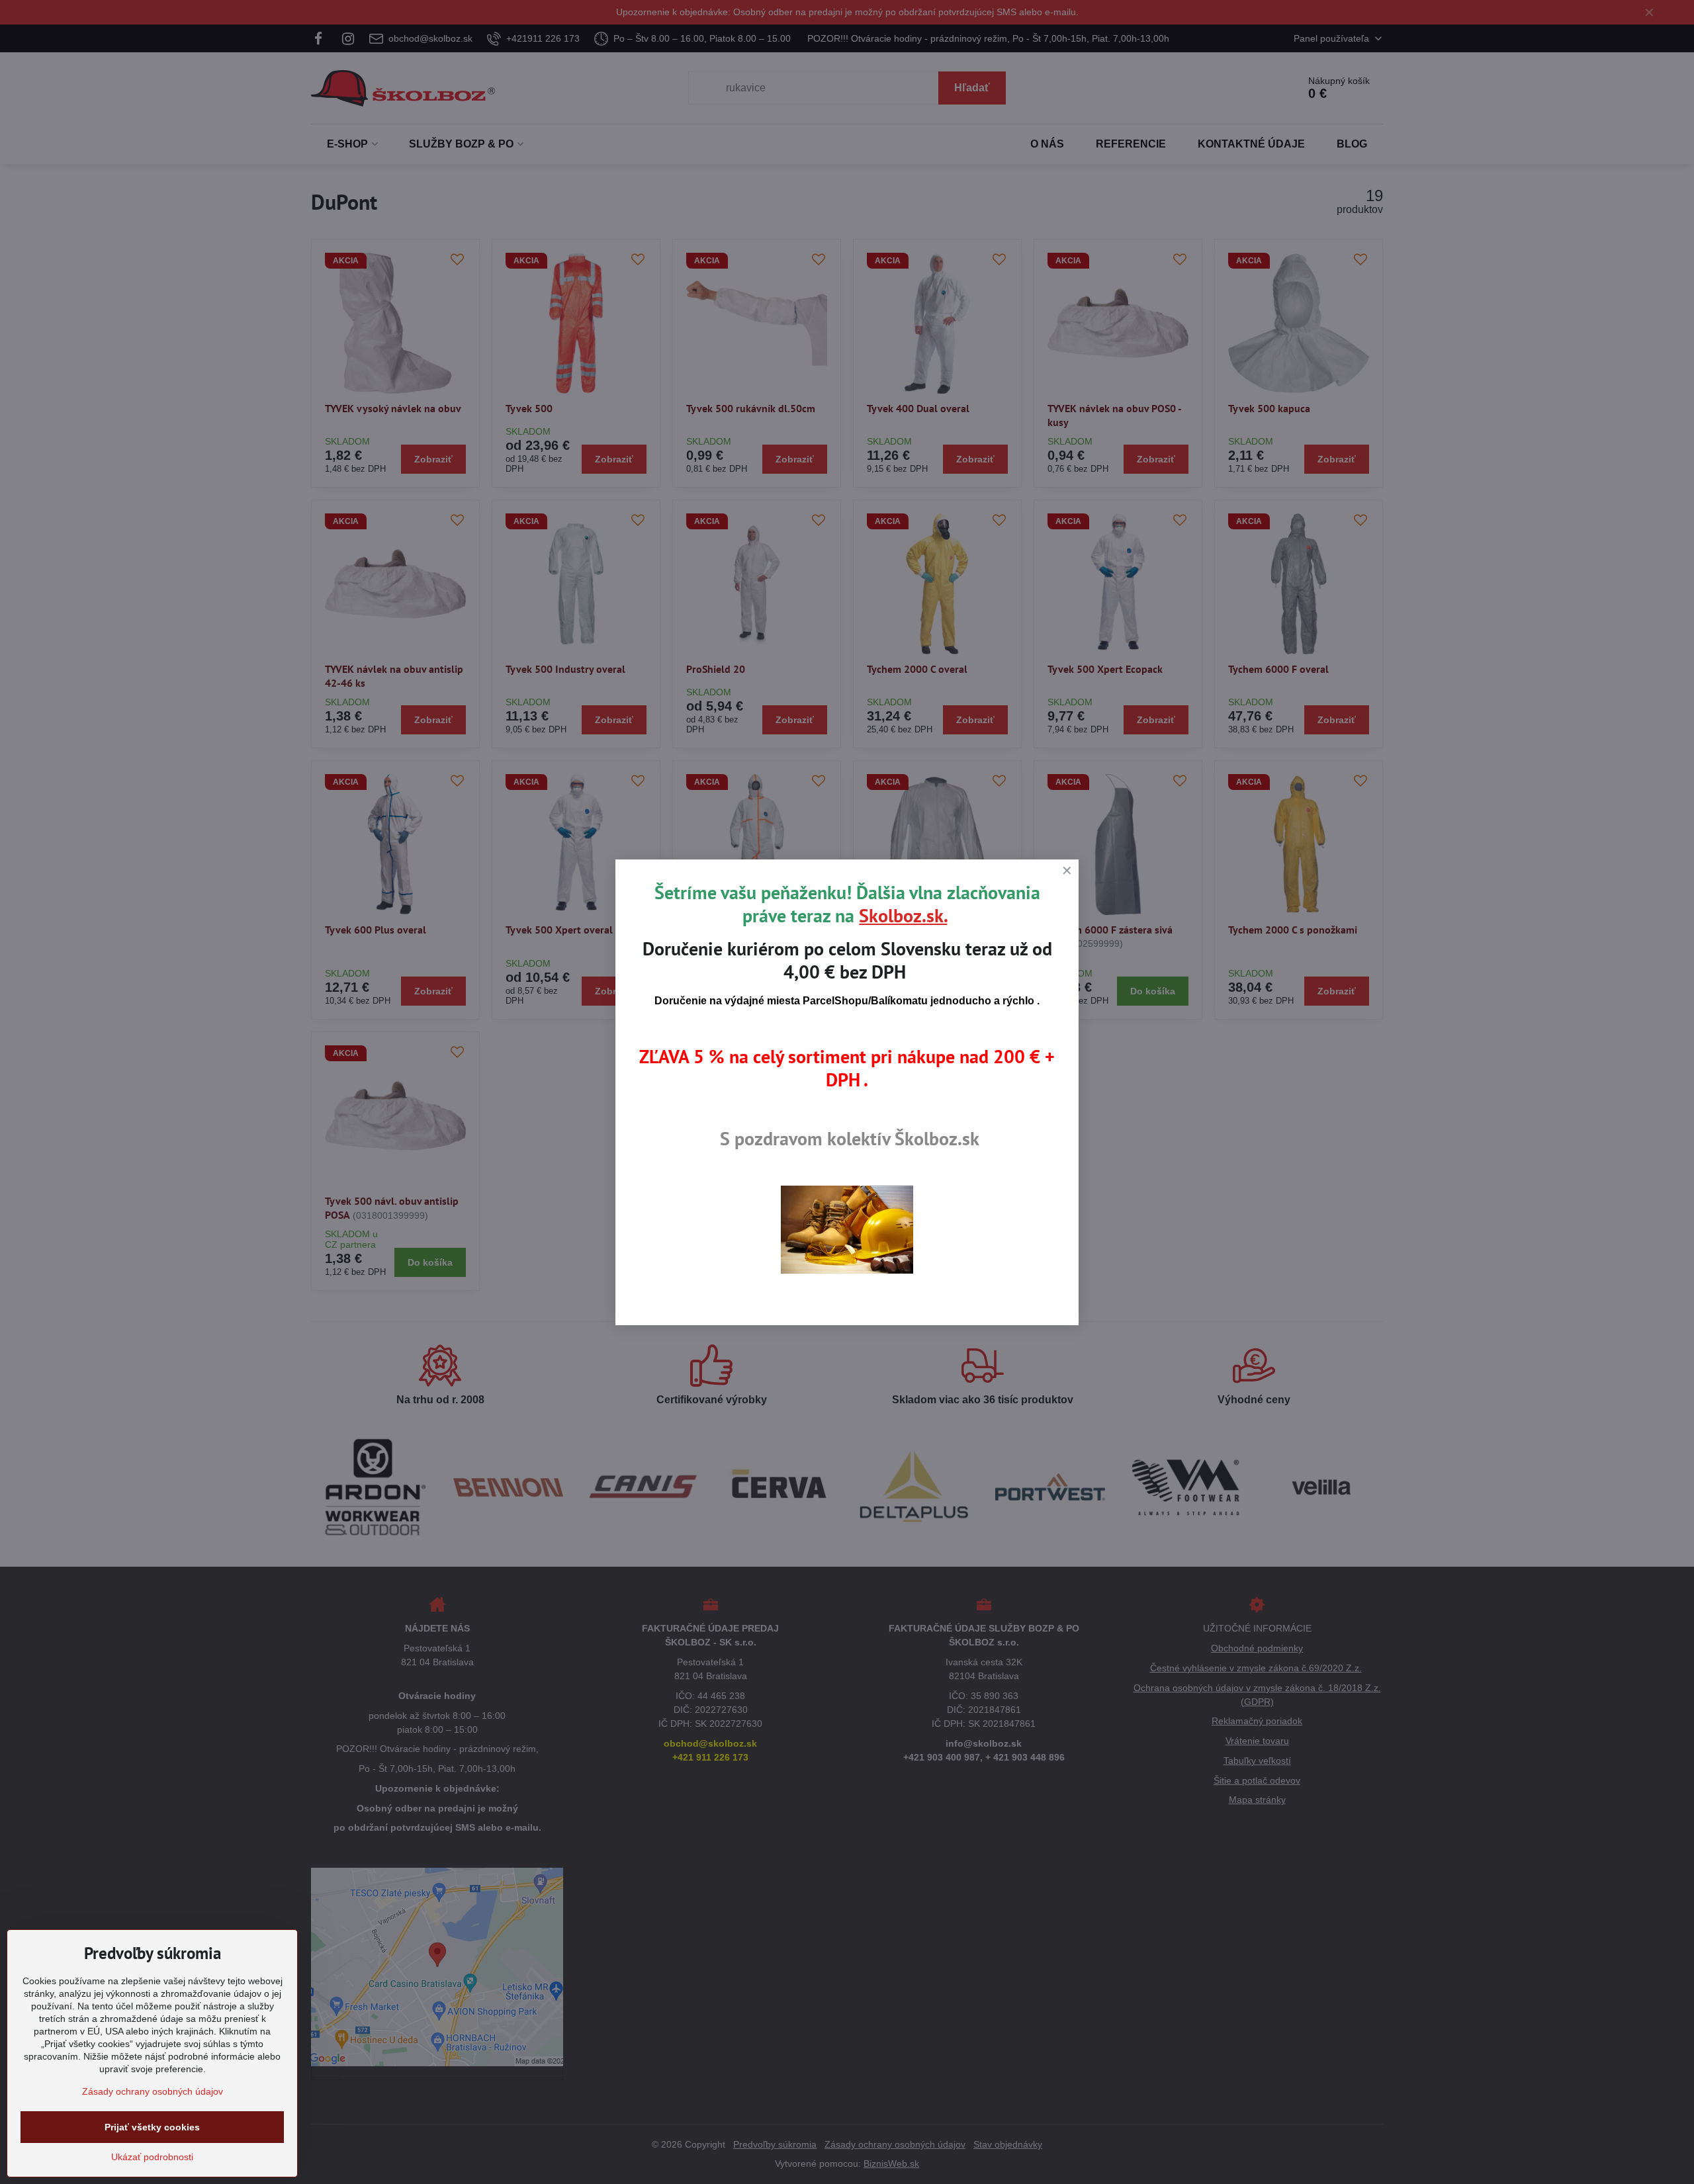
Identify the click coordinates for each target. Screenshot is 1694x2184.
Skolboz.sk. (903, 915)
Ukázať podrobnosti (152, 2157)
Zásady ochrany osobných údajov (153, 2091)
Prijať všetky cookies (152, 2127)
